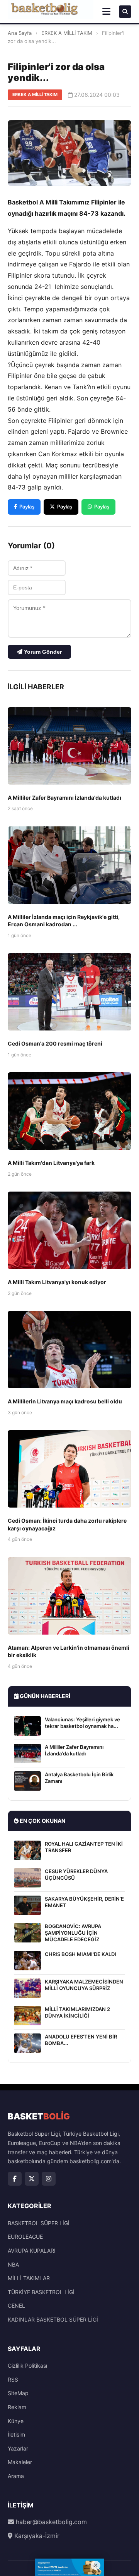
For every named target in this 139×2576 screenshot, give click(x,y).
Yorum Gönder (42, 652)
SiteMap (18, 2393)
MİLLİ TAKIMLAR (29, 2278)
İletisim (16, 2434)
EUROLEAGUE (25, 2237)
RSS (13, 2379)
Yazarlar (18, 2448)
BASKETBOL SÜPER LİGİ (39, 2223)
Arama (16, 2476)
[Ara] (125, 12)
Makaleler (20, 2462)
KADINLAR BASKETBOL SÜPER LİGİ (53, 2319)
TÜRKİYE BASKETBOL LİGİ (41, 2292)
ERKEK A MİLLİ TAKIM (67, 33)
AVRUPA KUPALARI (32, 2251)
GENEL (16, 2306)
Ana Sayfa (20, 33)
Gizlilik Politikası (27, 2366)
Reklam (17, 2407)
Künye (16, 2421)
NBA (13, 2264)
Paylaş (27, 507)
